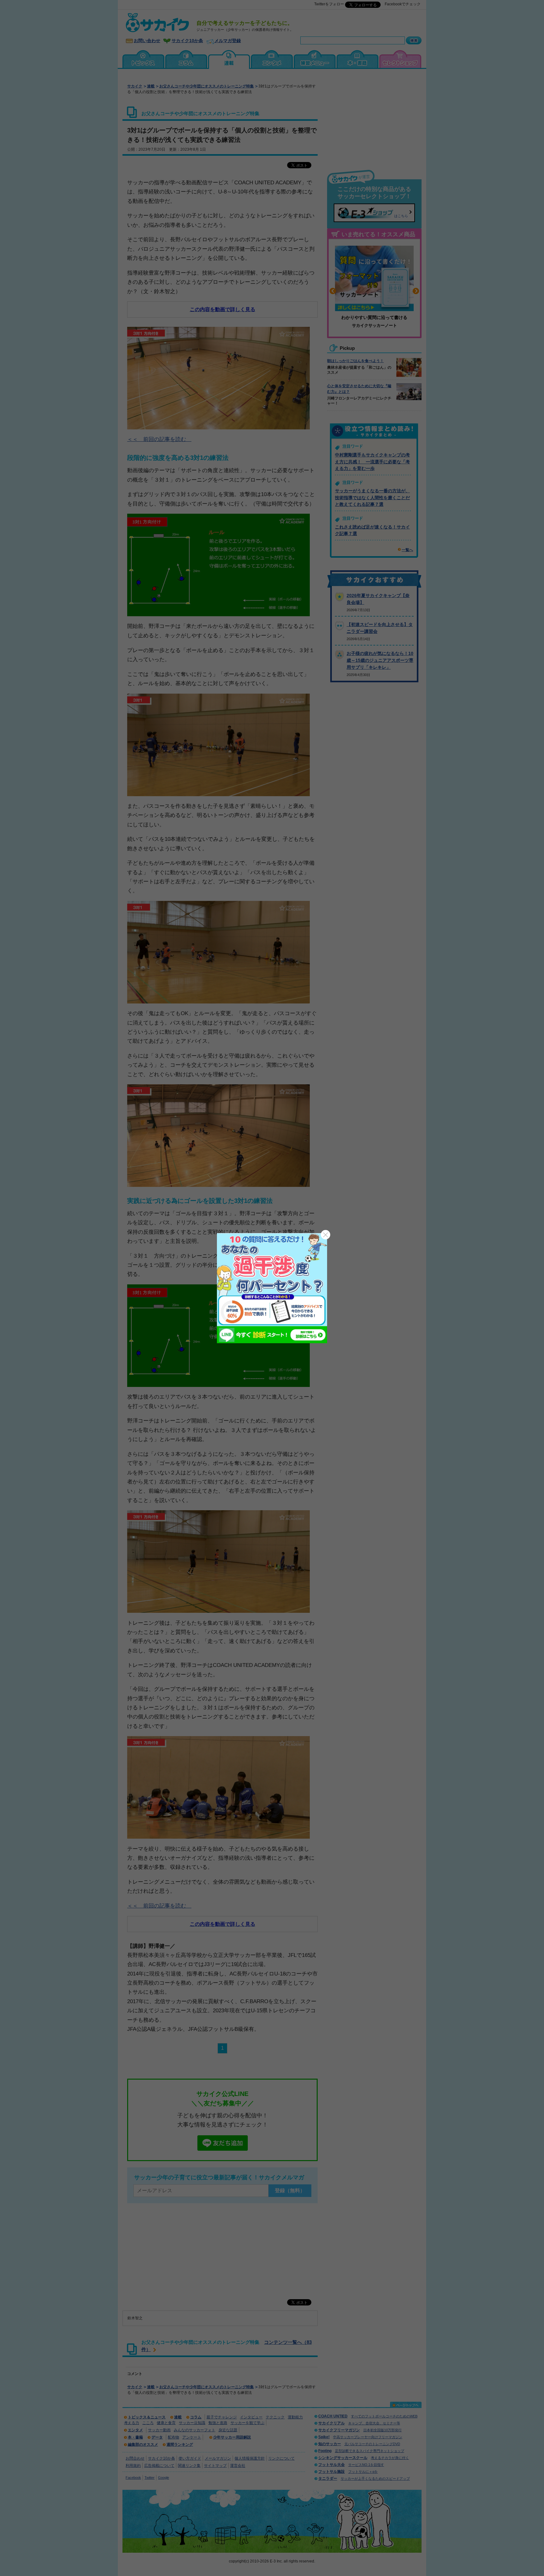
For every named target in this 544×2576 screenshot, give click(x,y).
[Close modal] (326, 1235)
